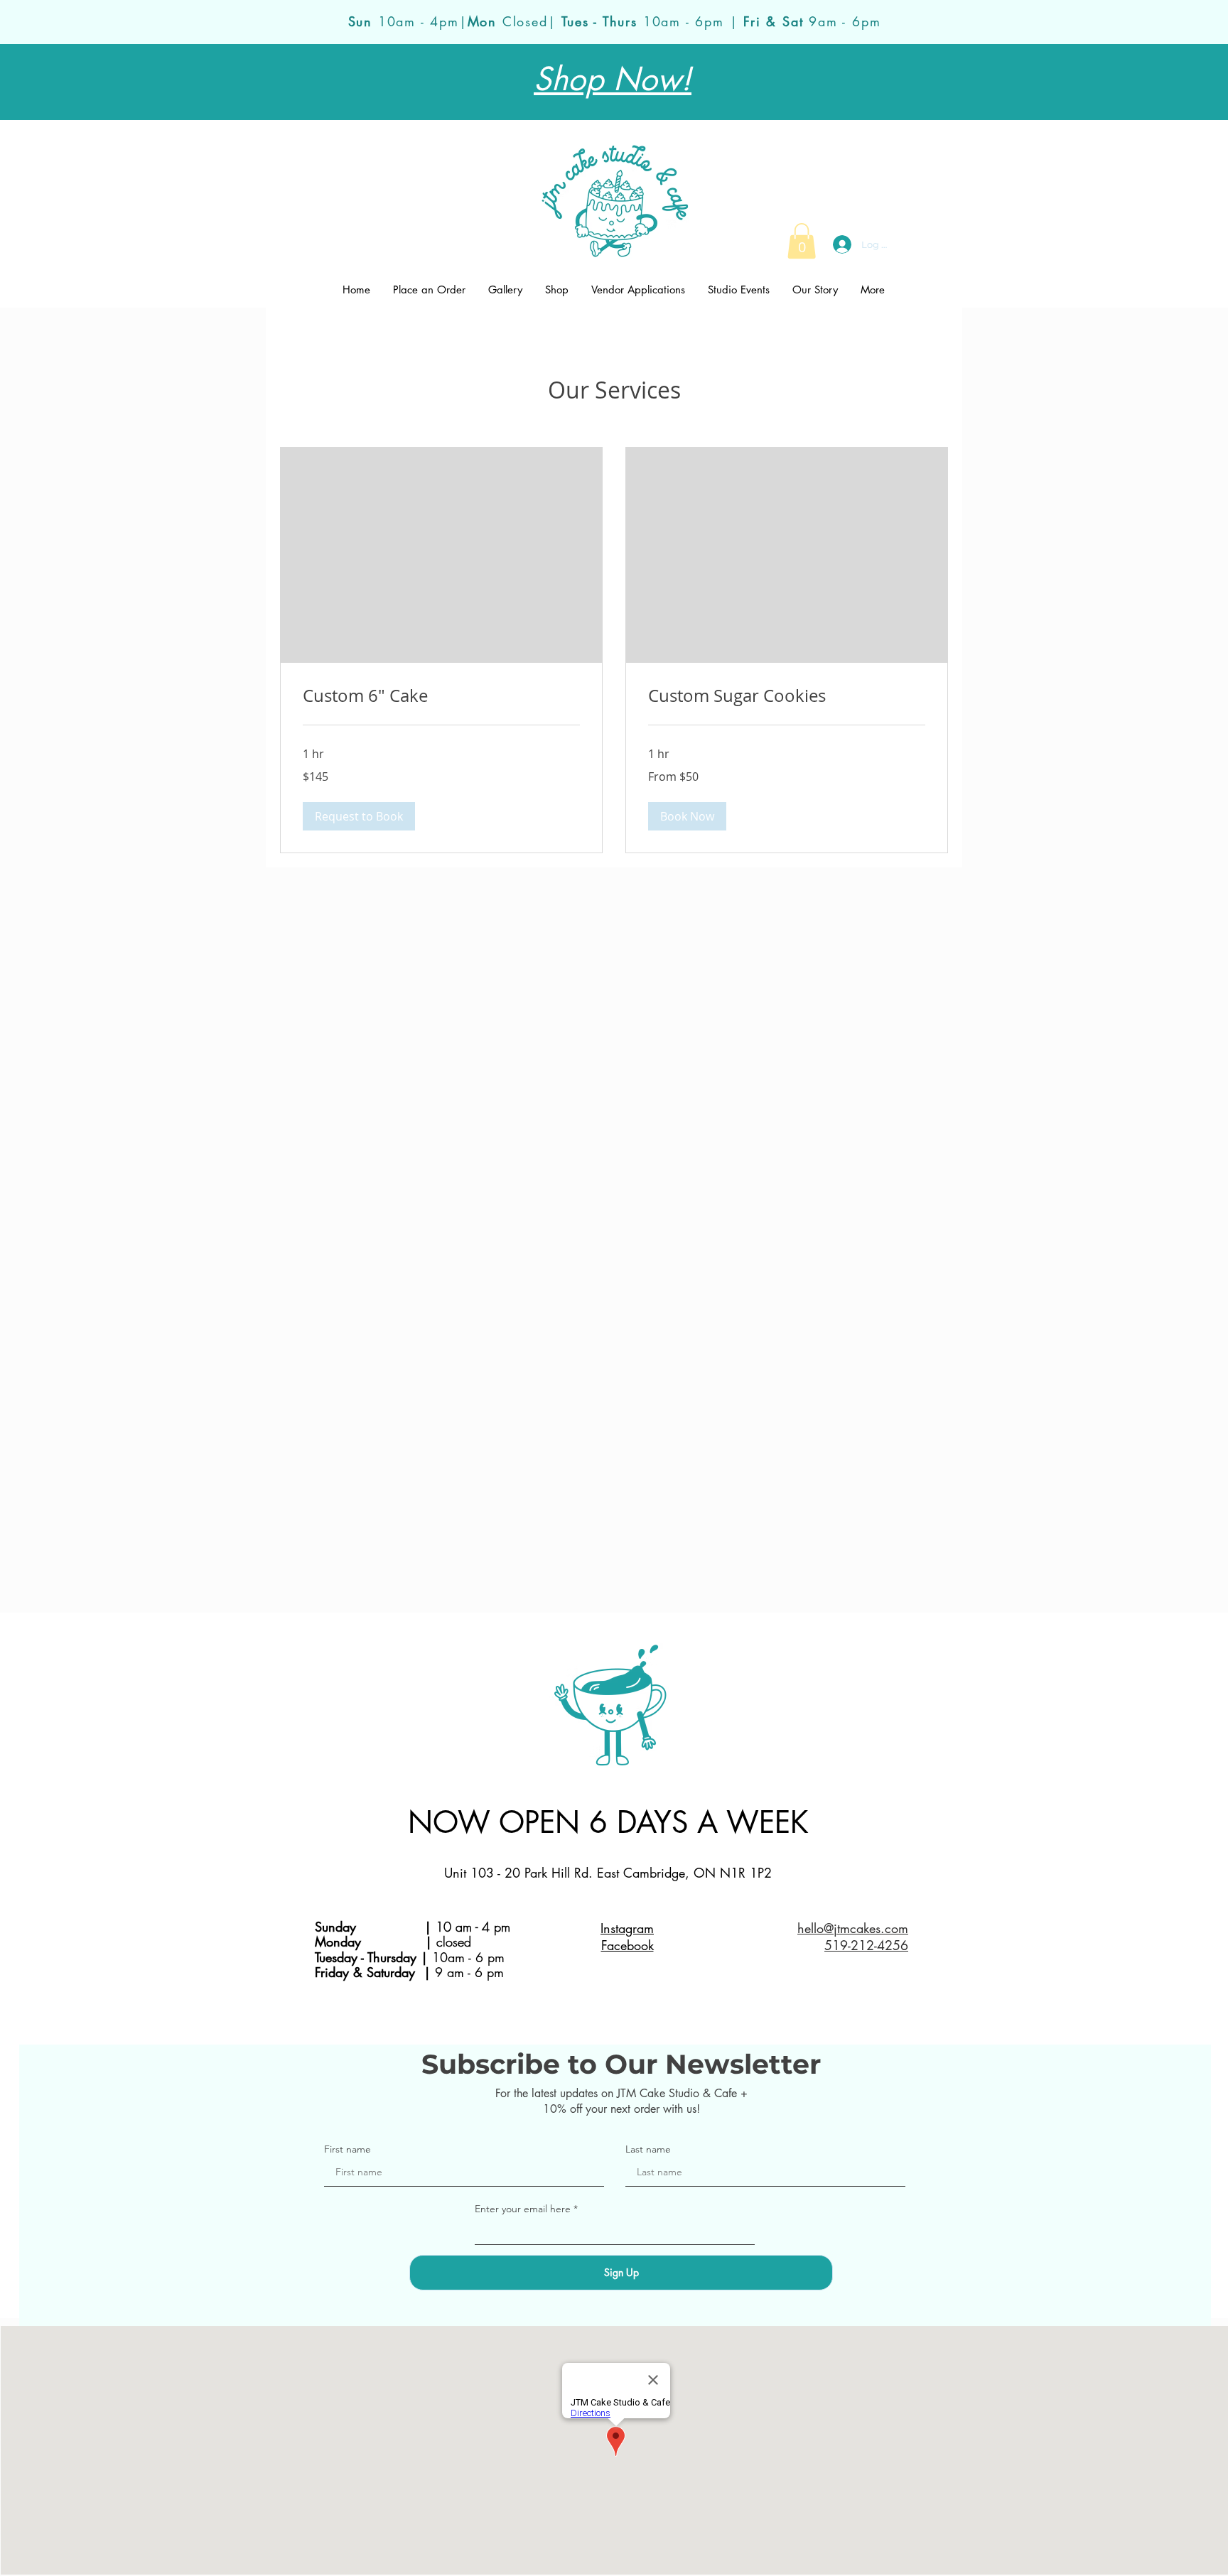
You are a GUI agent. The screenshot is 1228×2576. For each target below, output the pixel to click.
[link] (802, 241)
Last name (648, 2149)
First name (348, 2149)
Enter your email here (523, 2209)
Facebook (628, 1945)
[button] (359, 816)
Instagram (627, 1928)
